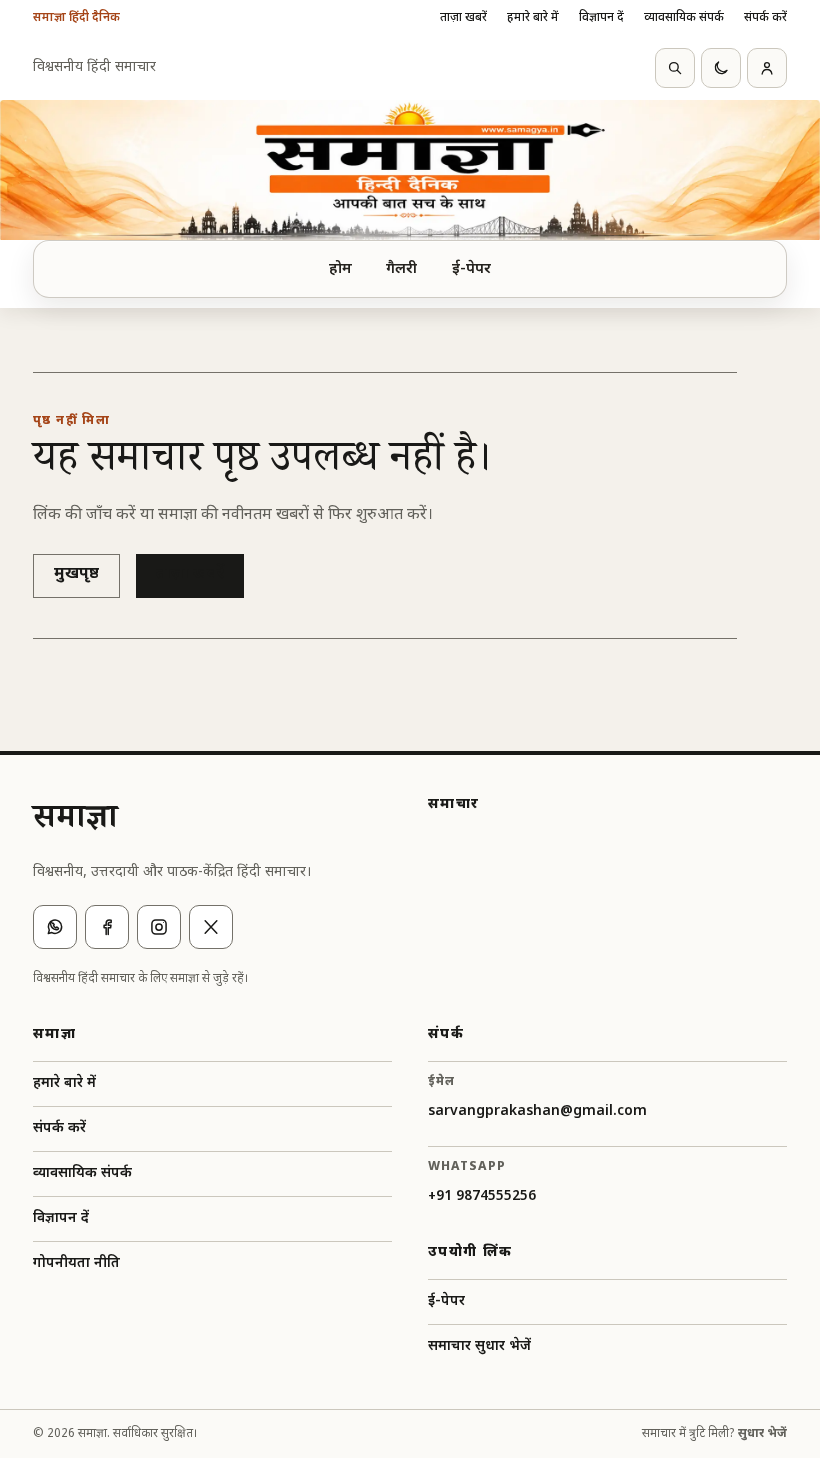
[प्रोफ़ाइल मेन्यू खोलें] (767, 68)
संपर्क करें (765, 18)
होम (340, 269)
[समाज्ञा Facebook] (107, 927)
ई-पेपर (472, 269)
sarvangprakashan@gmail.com (537, 1111)
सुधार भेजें (762, 1434)
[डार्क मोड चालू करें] (721, 68)
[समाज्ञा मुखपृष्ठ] (410, 170)
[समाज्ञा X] (211, 927)
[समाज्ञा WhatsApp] (55, 927)
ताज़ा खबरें (463, 18)
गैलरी (401, 269)
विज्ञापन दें (601, 18)
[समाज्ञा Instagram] (159, 927)
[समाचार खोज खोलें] (675, 68)
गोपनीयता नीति (76, 1263)
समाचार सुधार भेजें (479, 1346)
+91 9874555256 (482, 1196)
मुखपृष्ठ (76, 574)
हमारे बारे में (533, 18)
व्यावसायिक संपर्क (684, 18)
